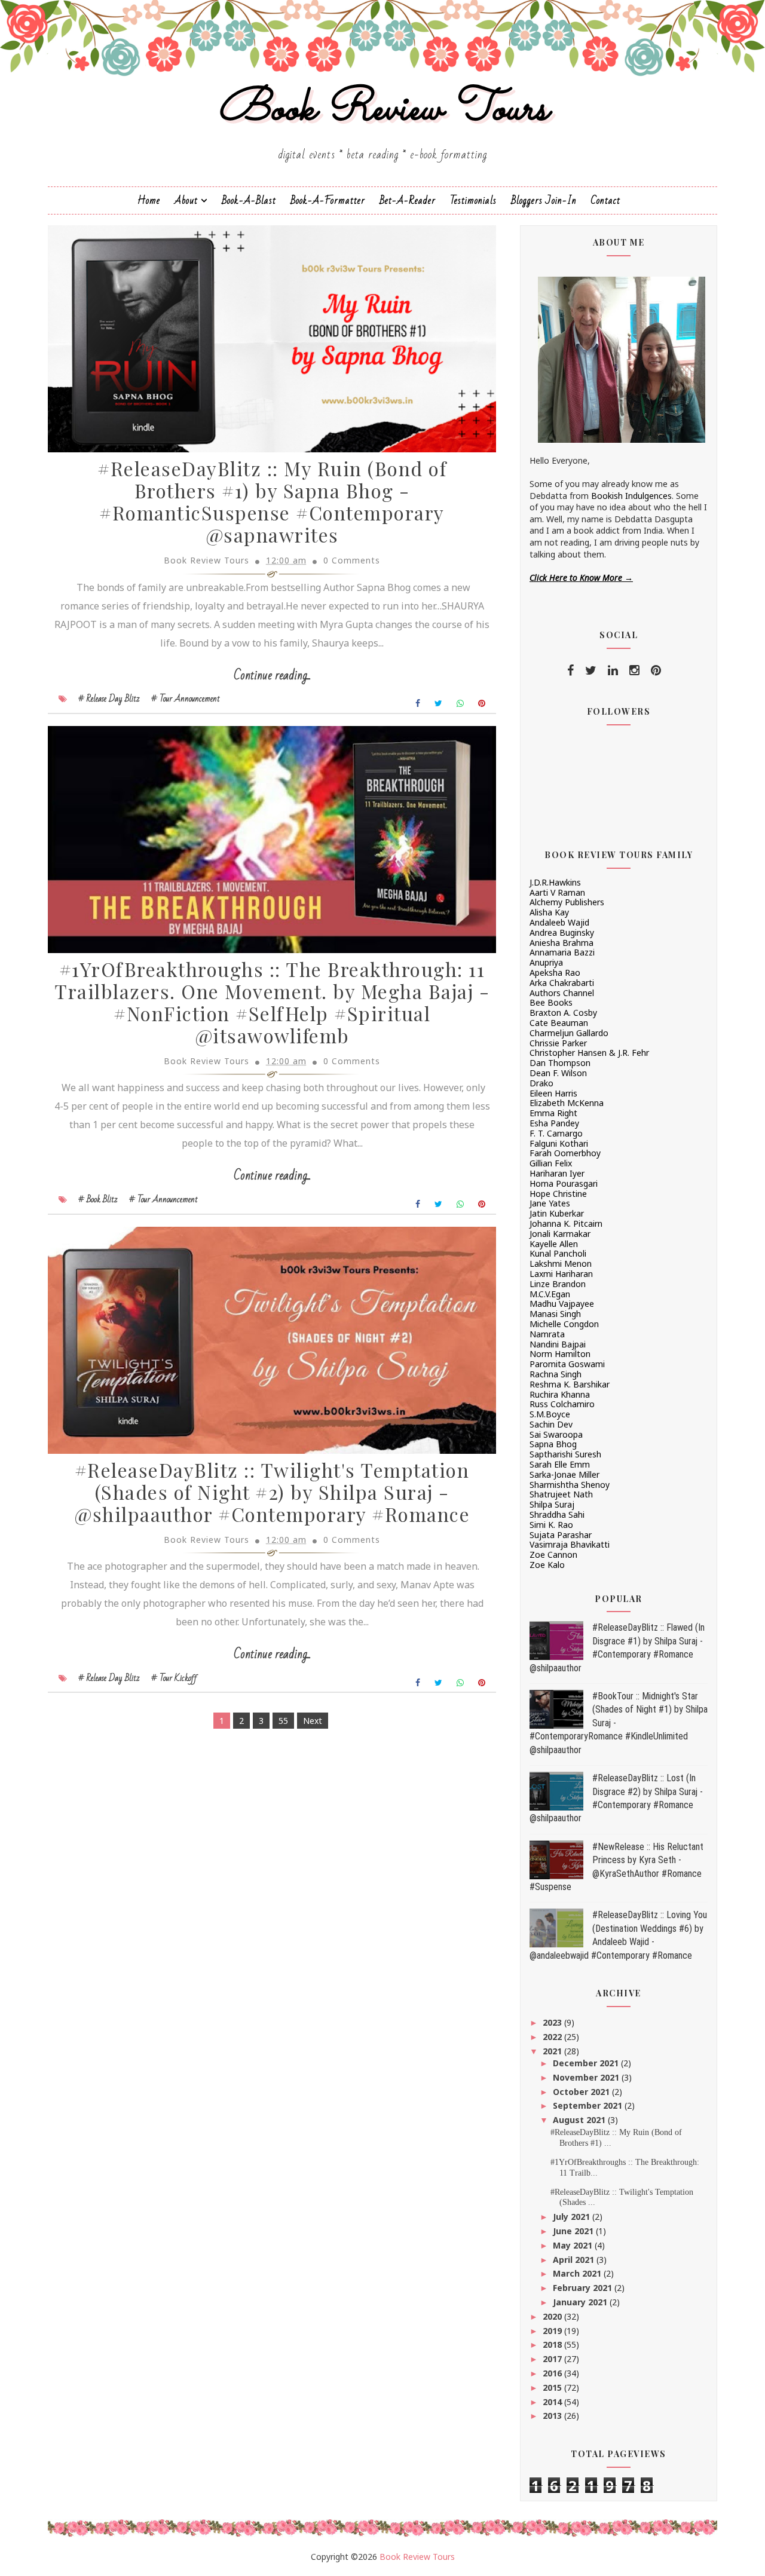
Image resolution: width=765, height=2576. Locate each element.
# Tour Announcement (186, 699)
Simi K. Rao (551, 1525)
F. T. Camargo (556, 1133)
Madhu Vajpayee (562, 1304)
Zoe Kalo (547, 1565)
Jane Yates (550, 1203)
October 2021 (582, 2092)
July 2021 (573, 2217)
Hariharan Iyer (557, 1173)
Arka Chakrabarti (562, 983)
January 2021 (581, 2302)
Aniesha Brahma (561, 943)
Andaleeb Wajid (559, 922)
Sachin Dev (551, 1424)
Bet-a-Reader (408, 200)
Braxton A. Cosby (563, 1013)
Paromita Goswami (567, 1364)
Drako (541, 1083)
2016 (553, 2373)
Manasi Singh (555, 1314)
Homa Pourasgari (564, 1183)
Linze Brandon (558, 1284)
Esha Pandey (554, 1123)
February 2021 (584, 2288)
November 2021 (587, 2077)
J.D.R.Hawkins (555, 882)
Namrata (547, 1334)
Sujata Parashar (561, 1535)
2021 (553, 2051)
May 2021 (574, 2245)
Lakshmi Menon (561, 1264)
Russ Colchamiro (562, 1404)
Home (149, 200)
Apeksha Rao (555, 972)
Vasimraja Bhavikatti (570, 1544)
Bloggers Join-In (544, 200)
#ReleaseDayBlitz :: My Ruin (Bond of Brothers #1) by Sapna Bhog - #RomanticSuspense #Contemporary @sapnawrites (272, 501)
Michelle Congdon (564, 1324)
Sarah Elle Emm (560, 1464)
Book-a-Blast (249, 200)
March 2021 (578, 2273)
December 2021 (587, 2063)
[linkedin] (613, 670)
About (186, 200)
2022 (553, 2037)
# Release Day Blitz (109, 699)
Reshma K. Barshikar (570, 1384)
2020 (553, 2316)
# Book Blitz (98, 1199)
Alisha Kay (549, 912)
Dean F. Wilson (558, 1073)
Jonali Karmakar (560, 1234)
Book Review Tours (383, 110)
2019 (553, 2331)
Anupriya (546, 962)
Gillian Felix (551, 1163)
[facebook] (570, 670)
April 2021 (575, 2260)
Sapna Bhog (553, 1444)
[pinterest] (656, 670)
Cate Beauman (559, 1023)
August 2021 (580, 2120)
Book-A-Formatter (328, 200)
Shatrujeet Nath (561, 1494)
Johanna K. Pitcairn (566, 1223)
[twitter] (591, 670)
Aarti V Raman (557, 892)
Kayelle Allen (554, 1244)
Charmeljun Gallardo (569, 1033)
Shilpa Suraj (552, 1504)
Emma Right (553, 1113)
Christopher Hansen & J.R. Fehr (589, 1053)
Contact (606, 200)
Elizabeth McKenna (567, 1103)
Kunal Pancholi (558, 1253)
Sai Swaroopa (556, 1434)
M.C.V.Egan (550, 1294)
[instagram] (634, 670)
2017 (553, 2359)
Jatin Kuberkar (557, 1213)
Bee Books (551, 1002)
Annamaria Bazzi (562, 952)
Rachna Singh (556, 1374)
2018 (553, 2344)
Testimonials (473, 200)
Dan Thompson (560, 1063)
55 (283, 1721)
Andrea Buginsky (562, 932)
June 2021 (574, 2231)
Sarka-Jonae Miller (564, 1474)
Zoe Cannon (553, 1555)
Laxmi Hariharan (561, 1274)
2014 (553, 2402)
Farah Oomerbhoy (565, 1153)
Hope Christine (558, 1194)
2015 (553, 2387)
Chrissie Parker (558, 1043)
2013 (553, 2416)
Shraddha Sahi (557, 1514)
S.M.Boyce (550, 1414)
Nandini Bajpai (558, 1344)
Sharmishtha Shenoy (570, 1485)
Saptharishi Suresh (565, 1454)
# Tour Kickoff (174, 1678)
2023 (553, 2022)
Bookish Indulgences (631, 496)
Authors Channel (562, 993)
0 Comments (352, 560)
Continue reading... (272, 676)
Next (313, 1721)
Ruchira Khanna (560, 1394)
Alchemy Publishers (567, 902)
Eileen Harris (553, 1093)
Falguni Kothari (559, 1143)
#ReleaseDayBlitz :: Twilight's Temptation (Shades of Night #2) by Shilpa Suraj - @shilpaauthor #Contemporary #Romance (272, 1492)
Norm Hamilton (560, 1354)
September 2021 (589, 2105)
